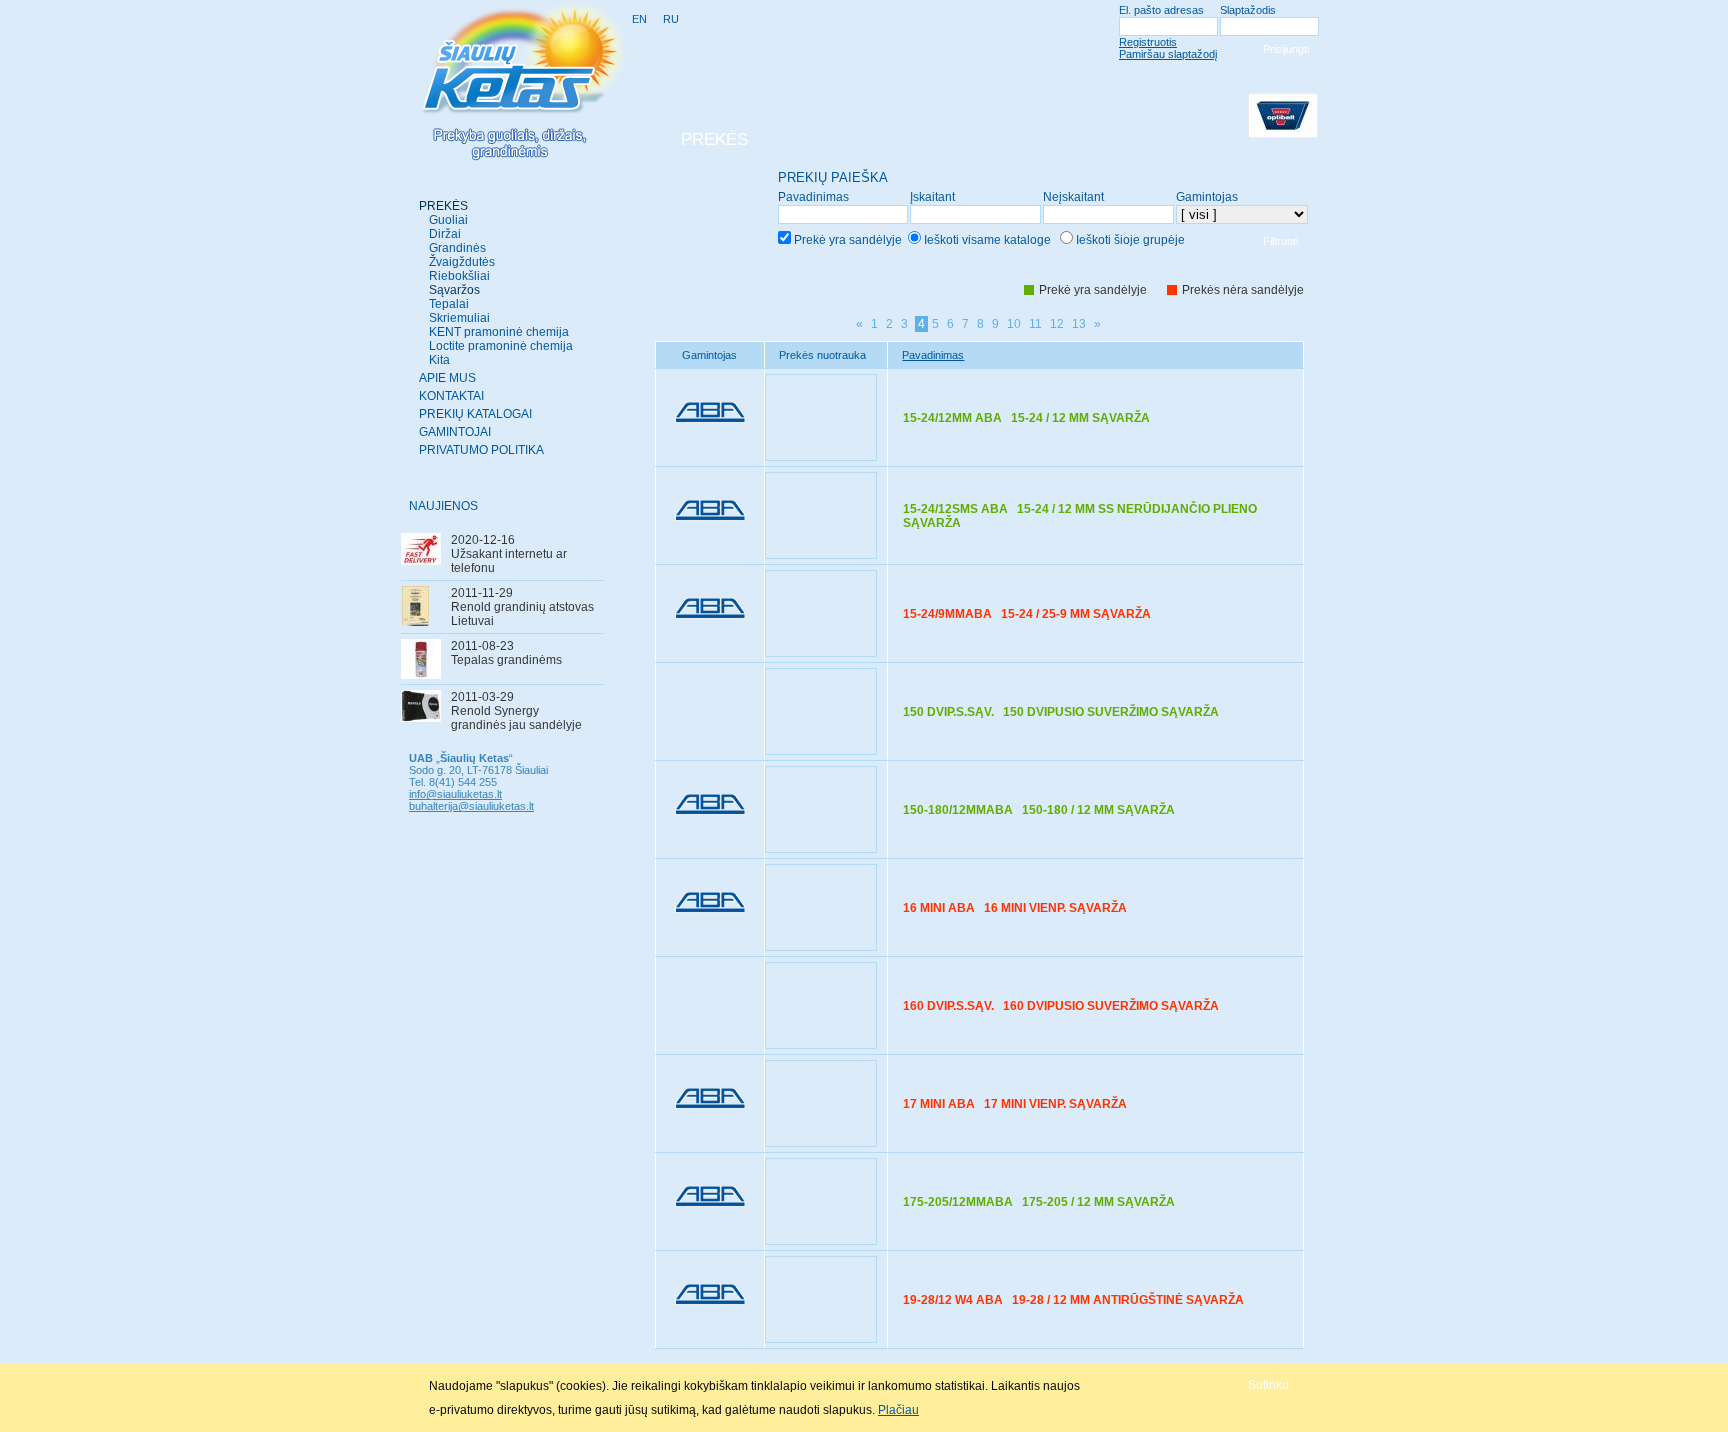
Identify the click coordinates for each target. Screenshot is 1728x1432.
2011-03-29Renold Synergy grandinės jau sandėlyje (516, 711)
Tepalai (449, 304)
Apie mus (447, 378)
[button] (1268, 1384)
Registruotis (1148, 42)
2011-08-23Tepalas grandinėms (506, 653)
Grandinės (457, 248)
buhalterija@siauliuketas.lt (471, 806)
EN (639, 19)
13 (1079, 324)
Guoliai (448, 220)
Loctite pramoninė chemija (501, 346)
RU (671, 19)
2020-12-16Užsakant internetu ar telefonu (509, 554)
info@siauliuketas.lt (455, 794)
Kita (439, 360)
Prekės (443, 206)
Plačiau (898, 1410)
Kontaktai (451, 396)
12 (1057, 324)
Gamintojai (455, 432)
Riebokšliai (459, 276)
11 (1035, 324)
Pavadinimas (933, 355)
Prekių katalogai (475, 414)
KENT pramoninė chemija (499, 332)
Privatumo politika (481, 450)
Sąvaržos (454, 290)
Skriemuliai (459, 318)
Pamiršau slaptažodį (1168, 54)
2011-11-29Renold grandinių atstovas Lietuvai (522, 607)
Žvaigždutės (462, 262)
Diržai (445, 234)
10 (1014, 324)
